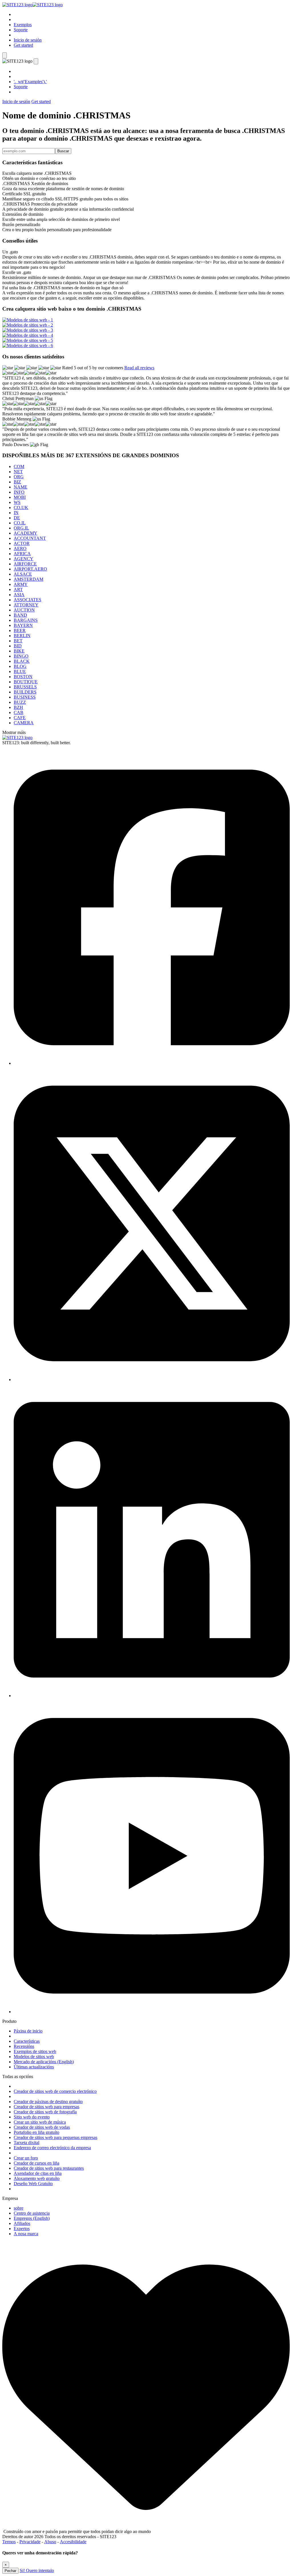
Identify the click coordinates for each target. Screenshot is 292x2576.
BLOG (20, 666)
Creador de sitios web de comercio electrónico (55, 2091)
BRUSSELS (25, 687)
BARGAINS (26, 620)
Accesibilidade (73, 2542)
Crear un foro (26, 2158)
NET (18, 472)
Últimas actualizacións (34, 2067)
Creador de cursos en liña (36, 2163)
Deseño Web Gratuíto (33, 2184)
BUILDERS (25, 692)
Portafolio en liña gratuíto (36, 2132)
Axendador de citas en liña (38, 2173)
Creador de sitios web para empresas (46, 2107)
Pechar (10, 2571)
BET (18, 641)
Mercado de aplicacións (44, 2062)
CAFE (20, 718)
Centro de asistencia (32, 2213)
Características (27, 2041)
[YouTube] (152, 2012)
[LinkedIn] (152, 1696)
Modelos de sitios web (34, 2057)
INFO (19, 492)
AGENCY (24, 559)
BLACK (22, 661)
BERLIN (22, 636)
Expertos (22, 2229)
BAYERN (23, 625)
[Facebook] (152, 1063)
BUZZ (20, 702)
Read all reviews (139, 368)
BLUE (20, 671)
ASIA (19, 595)
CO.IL (20, 523)
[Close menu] (36, 61)
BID (18, 646)
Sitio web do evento (32, 2117)
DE (17, 518)
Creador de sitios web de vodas (42, 2127)
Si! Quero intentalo (37, 2570)
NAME (21, 487)
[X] (152, 1380)
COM (19, 466)
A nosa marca (26, 2234)
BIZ (17, 482)
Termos (9, 2542)
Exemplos (23, 25)
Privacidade (30, 2542)
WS (17, 502)
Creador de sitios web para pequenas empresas (55, 2137)
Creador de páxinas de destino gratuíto (48, 2102)
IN (16, 513)
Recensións (24, 2046)
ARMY (21, 584)
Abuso (50, 2542)
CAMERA (24, 723)
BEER (20, 630)
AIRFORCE (25, 564)
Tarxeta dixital (27, 2143)
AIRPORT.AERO (30, 569)
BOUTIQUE (26, 682)
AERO (20, 548)
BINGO (21, 656)
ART (18, 589)
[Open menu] (5, 55)
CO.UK (21, 507)
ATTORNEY (26, 605)
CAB (19, 712)
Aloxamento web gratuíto (37, 2178)
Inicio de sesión (28, 40)
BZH (18, 707)
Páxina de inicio (28, 2031)
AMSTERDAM (29, 579)
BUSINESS (25, 697)
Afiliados (22, 2223)
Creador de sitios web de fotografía (45, 2112)
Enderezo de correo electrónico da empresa (52, 2148)
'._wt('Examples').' (30, 82)
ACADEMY (26, 533)
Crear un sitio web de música (40, 2122)
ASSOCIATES (28, 600)
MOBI (20, 497)
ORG (19, 477)
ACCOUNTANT (30, 538)
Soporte (21, 30)
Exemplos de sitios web (35, 2051)
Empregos (32, 2218)
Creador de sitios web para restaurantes (49, 2168)
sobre (19, 2208)
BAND (20, 615)
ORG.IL (21, 528)
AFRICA (22, 554)
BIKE (19, 651)
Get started (23, 45)
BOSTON (23, 677)
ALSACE (23, 574)
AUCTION (24, 610)
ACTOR (22, 543)
